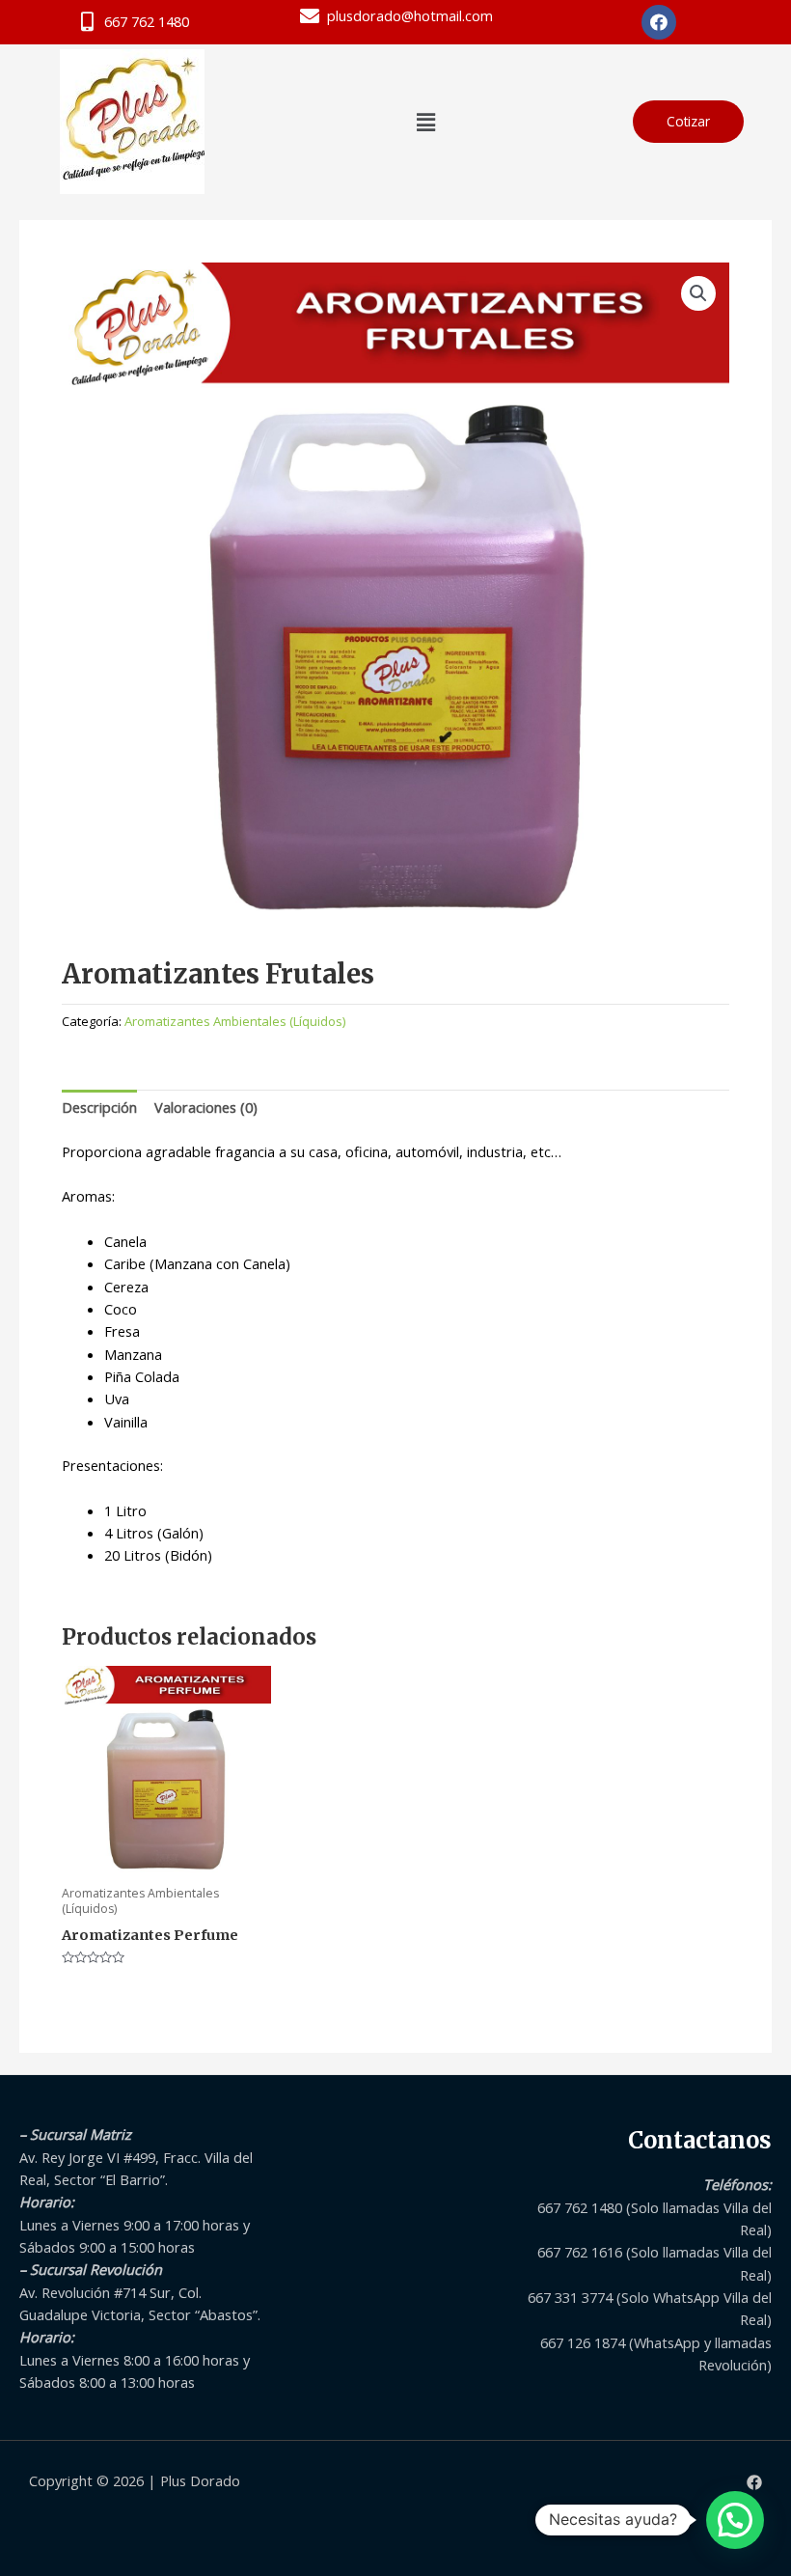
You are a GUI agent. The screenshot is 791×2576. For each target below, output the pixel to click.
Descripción (99, 1107)
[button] (425, 122)
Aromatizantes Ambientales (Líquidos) (235, 1021)
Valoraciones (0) (206, 1107)
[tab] (99, 1108)
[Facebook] (754, 2482)
